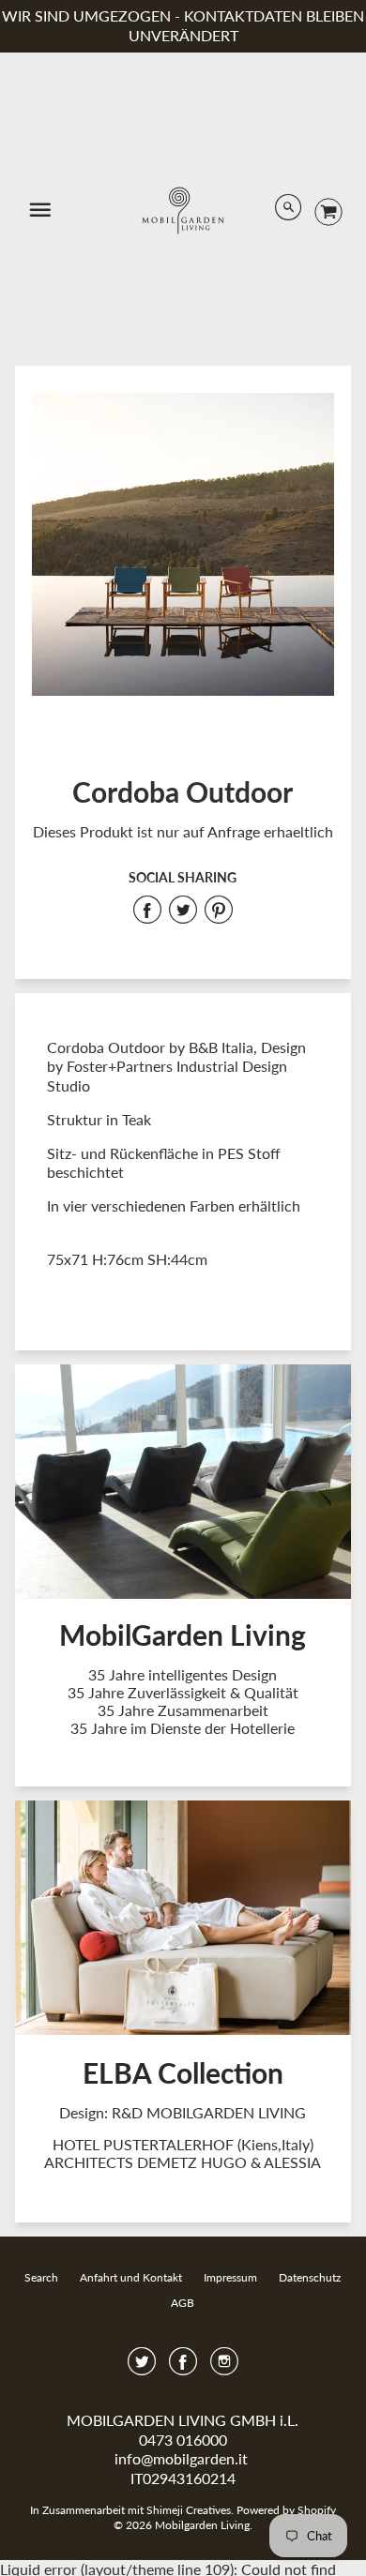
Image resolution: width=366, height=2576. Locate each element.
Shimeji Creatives (189, 2510)
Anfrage (234, 831)
